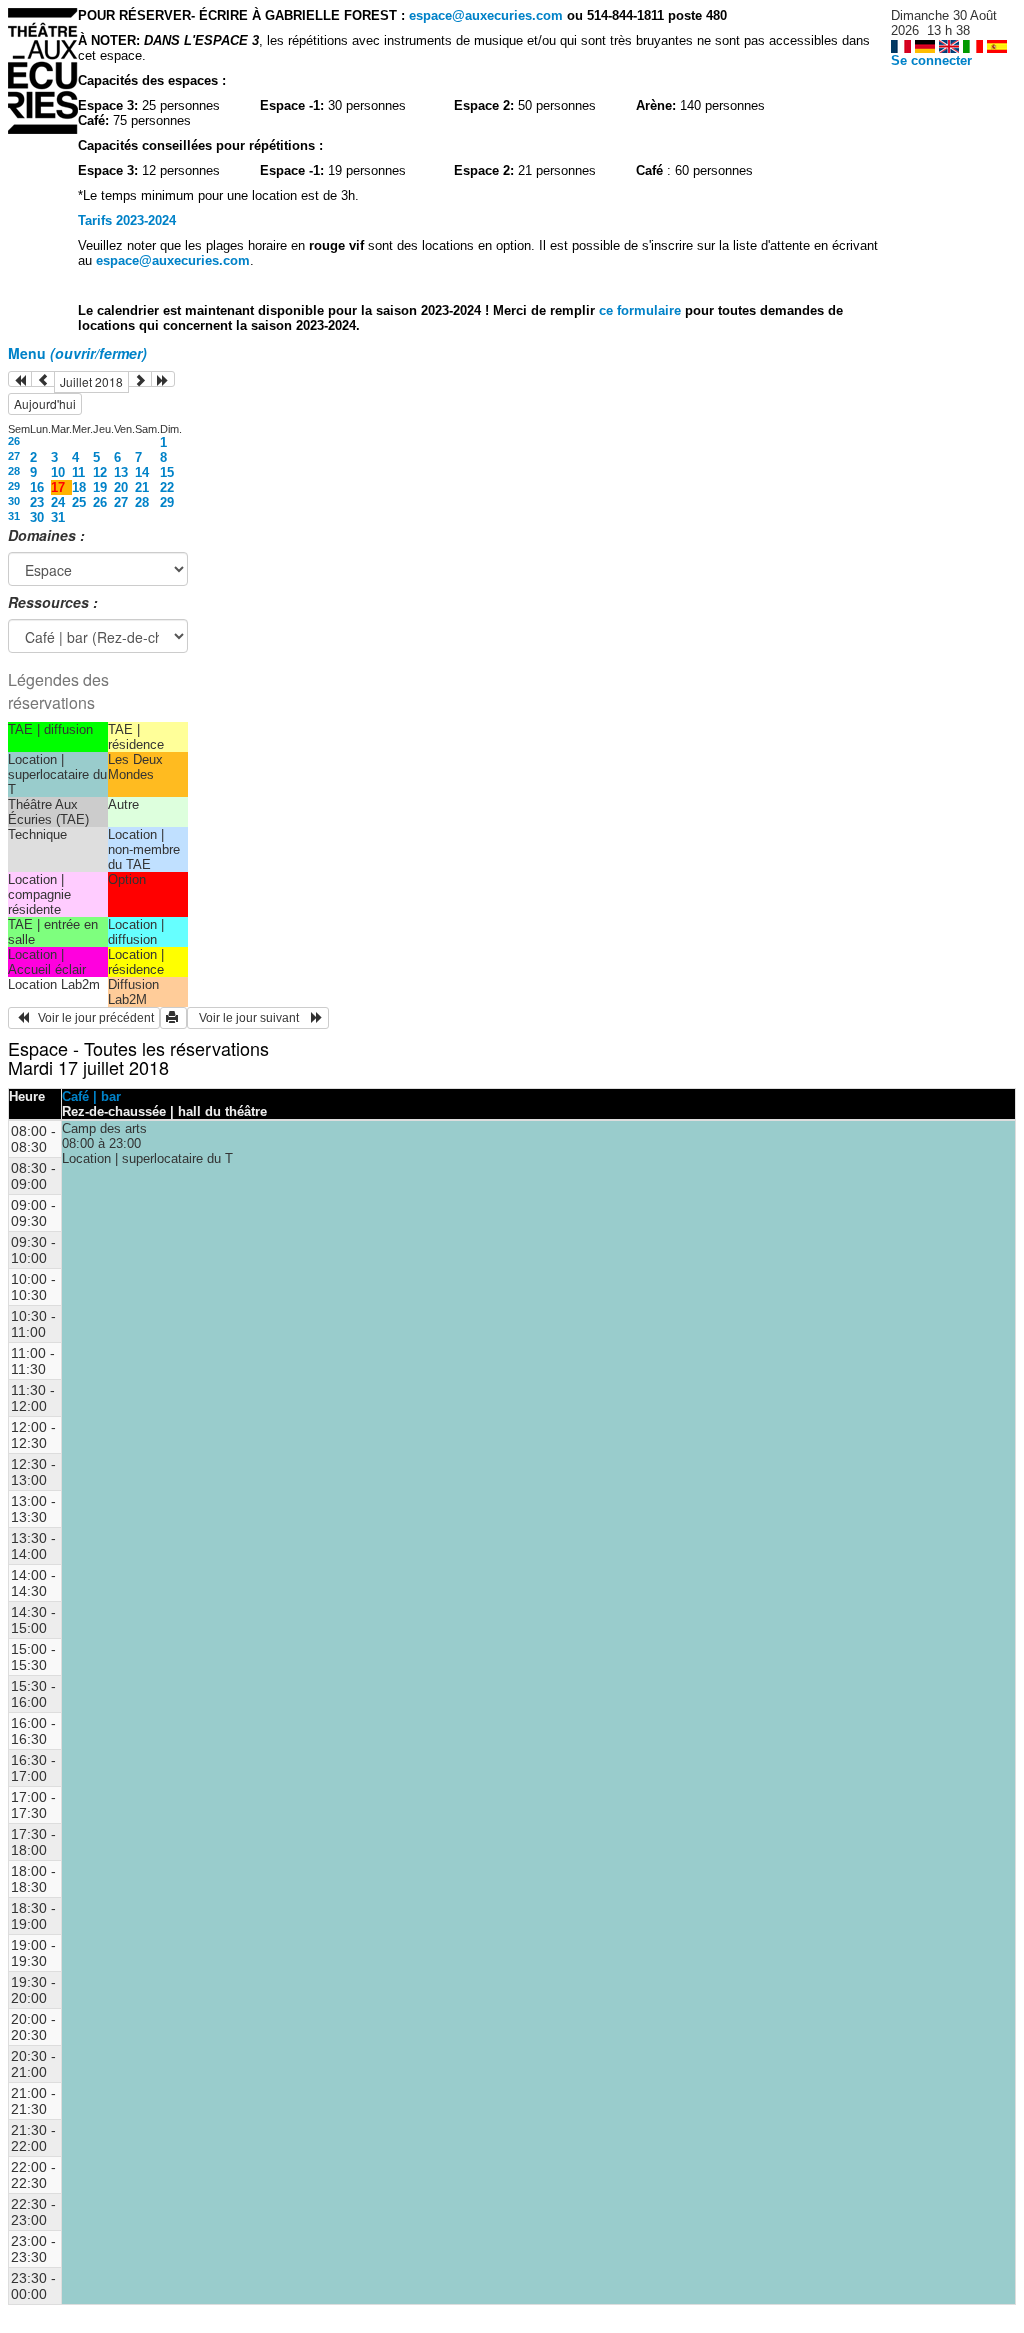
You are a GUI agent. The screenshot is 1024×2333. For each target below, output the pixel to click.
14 (142, 472)
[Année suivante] (163, 379)
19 (100, 487)
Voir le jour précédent (91, 1018)
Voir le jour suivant (252, 1018)
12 (100, 472)
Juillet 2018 (91, 381)
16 (37, 487)
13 (121, 472)
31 (14, 516)
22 (167, 487)
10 (58, 472)
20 (121, 487)
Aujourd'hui (45, 403)
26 (14, 441)
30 (14, 501)
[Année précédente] (20, 379)
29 (14, 486)
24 (58, 502)
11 (78, 472)
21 (142, 487)
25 (79, 502)
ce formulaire (642, 310)
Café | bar (91, 1096)
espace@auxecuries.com (486, 15)
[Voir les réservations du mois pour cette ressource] (43, 379)
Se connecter (931, 60)
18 (79, 487)
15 (167, 472)
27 (14, 456)
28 (14, 471)
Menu (77, 353)
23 (37, 502)
